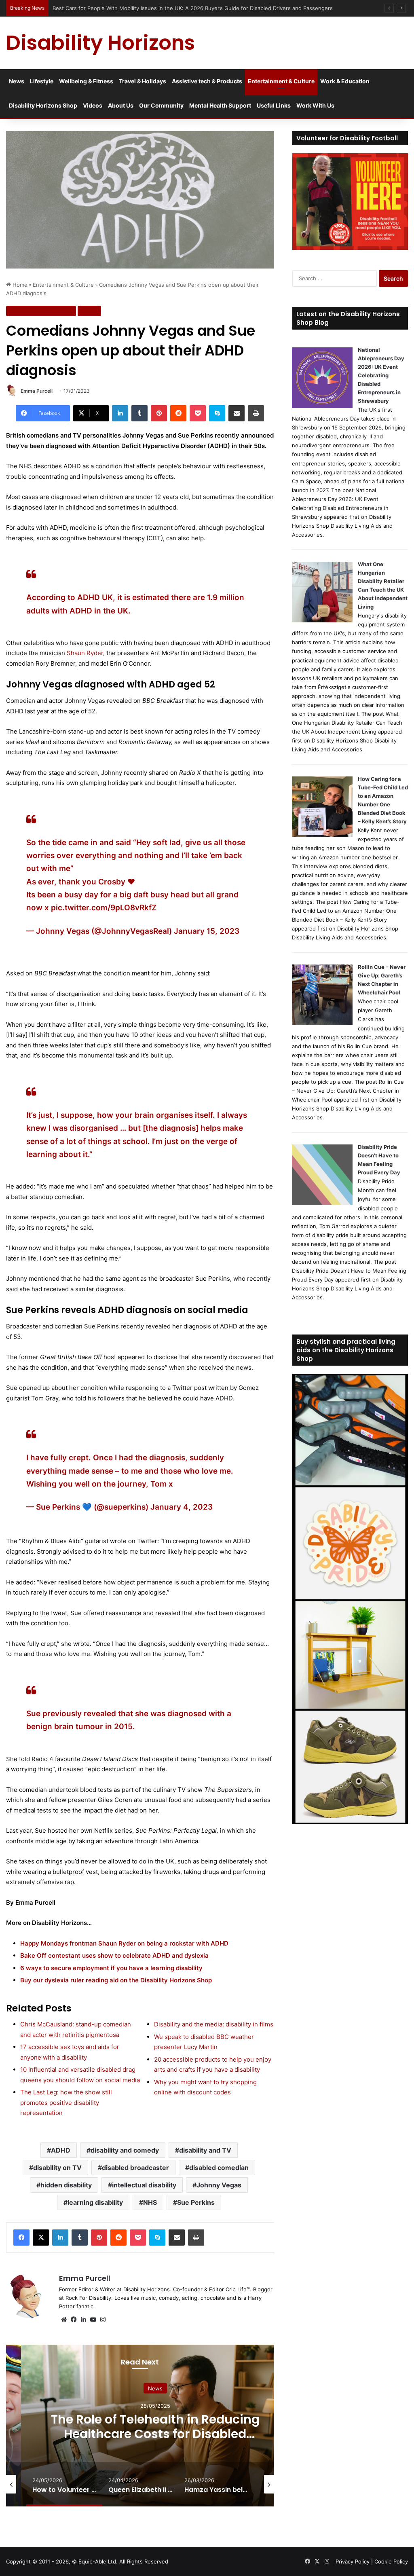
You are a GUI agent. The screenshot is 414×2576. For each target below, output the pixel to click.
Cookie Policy (391, 2561)
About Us (121, 105)
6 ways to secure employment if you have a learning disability (111, 1968)
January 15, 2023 (207, 931)
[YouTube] (93, 2320)
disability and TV (205, 2150)
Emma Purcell (37, 391)
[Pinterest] (159, 413)
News (17, 81)
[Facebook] (21, 2238)
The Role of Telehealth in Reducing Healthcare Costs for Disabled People (155, 2434)
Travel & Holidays (143, 81)
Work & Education (345, 81)
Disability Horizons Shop (43, 105)
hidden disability (66, 2185)
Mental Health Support (220, 105)
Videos (93, 105)
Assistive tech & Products (207, 81)
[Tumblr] (139, 413)
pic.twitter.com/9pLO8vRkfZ (104, 908)
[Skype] (217, 413)
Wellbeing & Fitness (86, 81)
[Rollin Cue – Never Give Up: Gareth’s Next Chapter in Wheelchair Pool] (322, 1023)
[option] (155, 2426)
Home (19, 285)
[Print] (256, 413)
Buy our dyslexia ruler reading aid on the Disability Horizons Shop (116, 1980)
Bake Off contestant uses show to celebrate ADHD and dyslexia (114, 1955)
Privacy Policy (353, 2561)
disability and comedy (125, 2150)
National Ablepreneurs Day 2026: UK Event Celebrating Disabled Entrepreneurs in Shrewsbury (381, 375)
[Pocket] (198, 413)
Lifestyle (42, 81)
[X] (41, 2238)
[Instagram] (103, 2320)
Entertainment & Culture (281, 81)
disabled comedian (219, 2168)
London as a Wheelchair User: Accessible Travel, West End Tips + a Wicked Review (157, 8)
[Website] (64, 2320)
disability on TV (57, 2168)
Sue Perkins (196, 2202)
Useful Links (274, 105)
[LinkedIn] (120, 413)
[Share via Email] (237, 413)
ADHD (61, 2150)
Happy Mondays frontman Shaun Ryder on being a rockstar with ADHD (124, 1943)
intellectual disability (144, 2185)
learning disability (95, 2202)
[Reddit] (178, 413)
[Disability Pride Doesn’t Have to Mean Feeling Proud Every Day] (322, 1203)
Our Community (161, 105)
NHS (150, 2202)
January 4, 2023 (182, 1507)
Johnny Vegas (219, 2185)
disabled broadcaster (135, 2168)
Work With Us (315, 105)
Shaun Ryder (85, 653)
